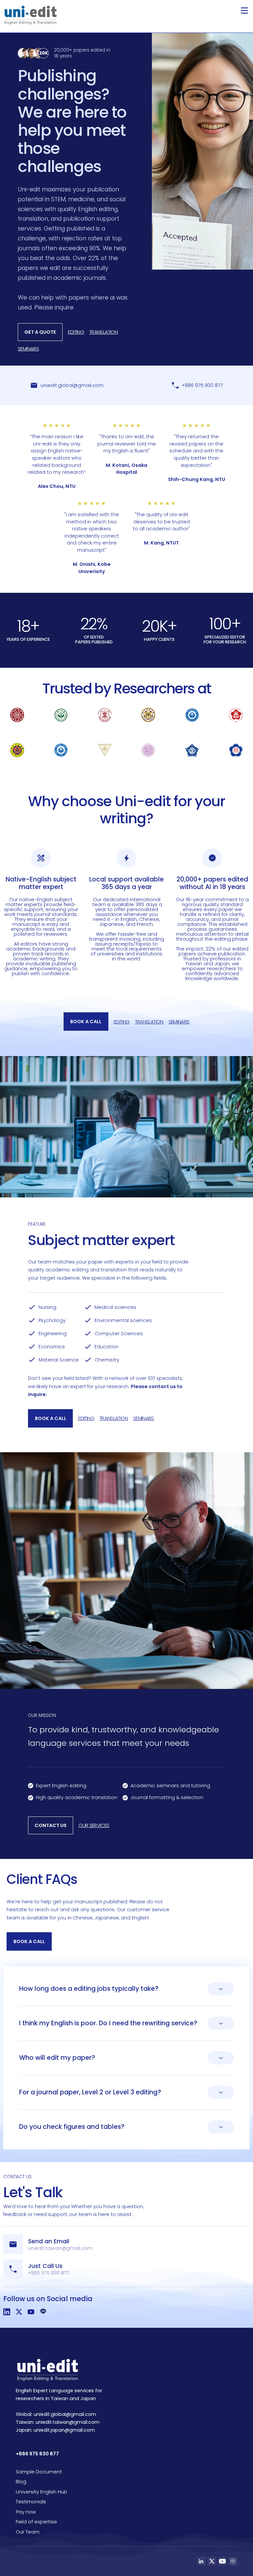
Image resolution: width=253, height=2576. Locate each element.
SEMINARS (28, 349)
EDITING (76, 332)
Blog (21, 2481)
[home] (30, 15)
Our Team (28, 2532)
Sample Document (39, 2472)
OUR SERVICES (94, 1825)
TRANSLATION (103, 332)
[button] (244, 11)
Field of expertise (36, 2522)
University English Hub (42, 2492)
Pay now (26, 2512)
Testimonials (31, 2502)
